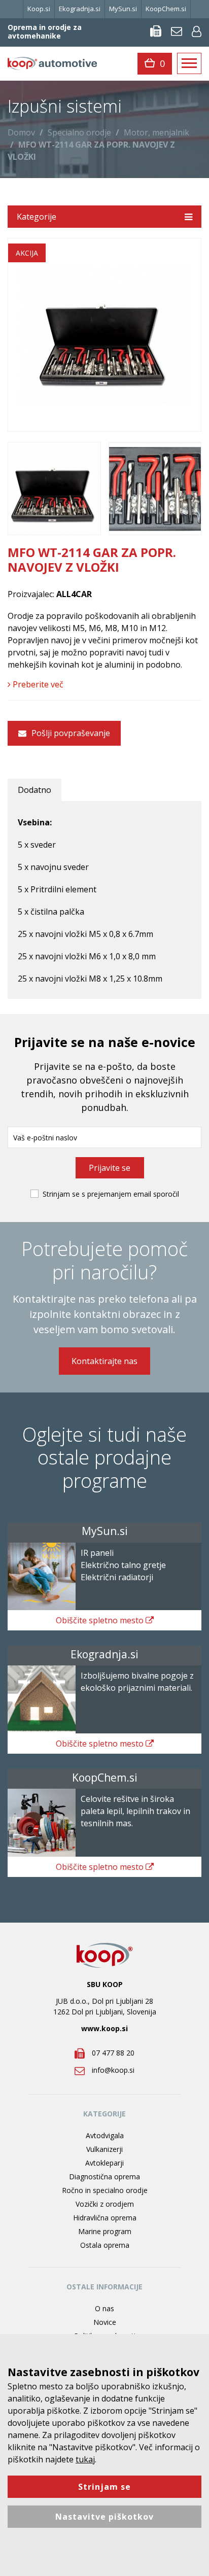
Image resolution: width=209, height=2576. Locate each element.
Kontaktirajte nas (104, 1361)
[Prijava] (197, 31)
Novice (105, 2322)
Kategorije (37, 217)
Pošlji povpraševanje (70, 733)
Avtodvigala (105, 2135)
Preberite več (37, 684)
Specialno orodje (79, 132)
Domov (21, 132)
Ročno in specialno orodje (105, 2190)
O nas (104, 2308)
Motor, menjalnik (156, 132)
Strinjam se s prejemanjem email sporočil (111, 1194)
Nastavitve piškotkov (104, 2517)
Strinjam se (104, 2487)
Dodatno (34, 790)
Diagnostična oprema (104, 2177)
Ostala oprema (105, 2245)
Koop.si (39, 9)
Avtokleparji (104, 2163)
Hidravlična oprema (105, 2218)
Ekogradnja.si (80, 9)
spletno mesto (101, 1620)
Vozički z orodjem (105, 2204)
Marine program (105, 2231)
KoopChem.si (166, 9)
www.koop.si (104, 2028)
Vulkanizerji (104, 2149)
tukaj (85, 2459)
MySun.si (123, 9)
